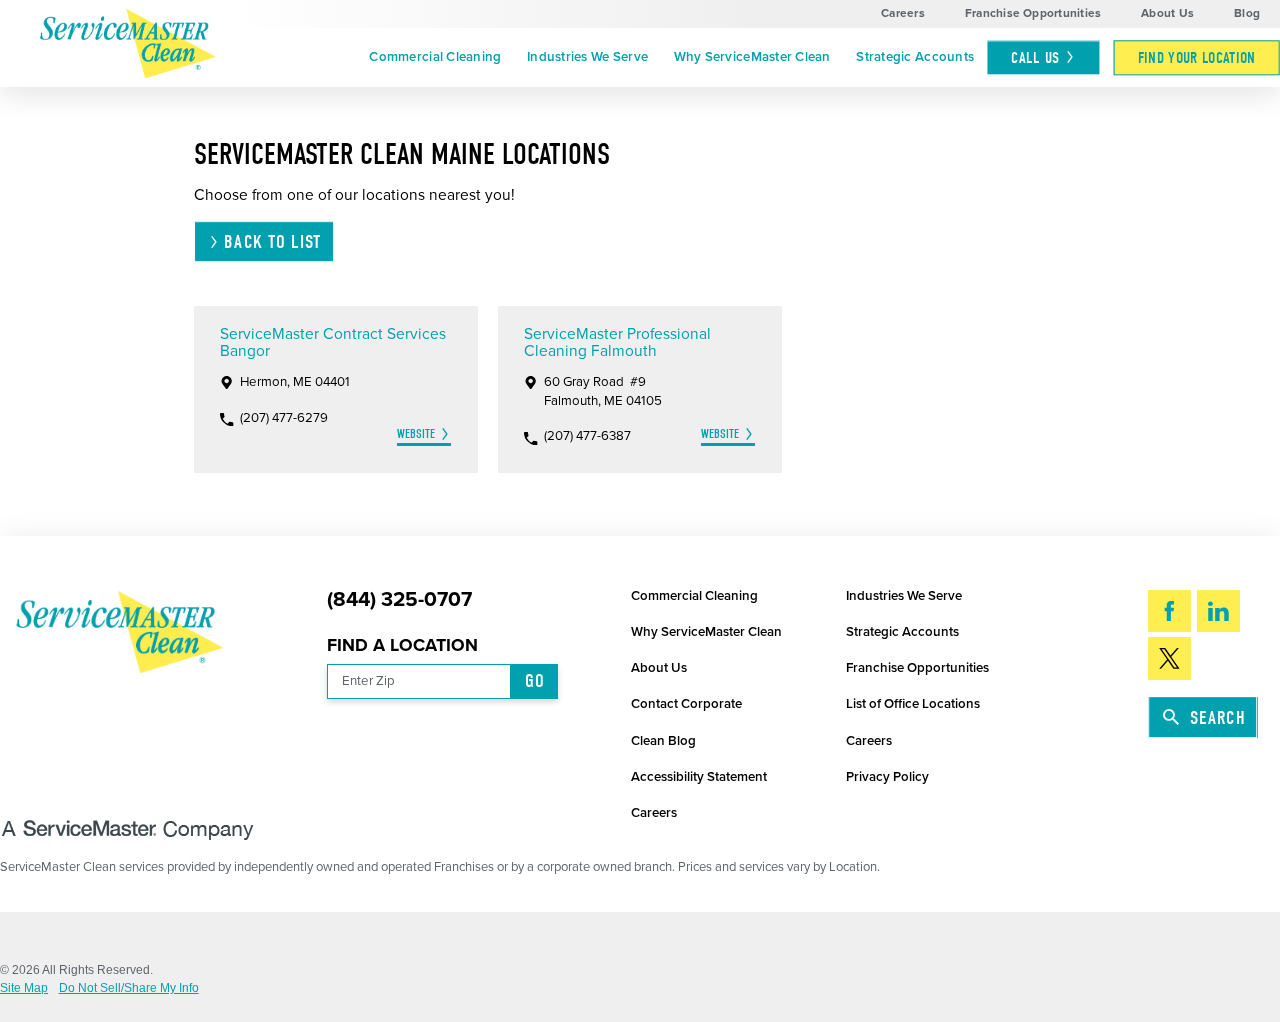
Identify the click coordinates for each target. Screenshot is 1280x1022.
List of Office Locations (913, 704)
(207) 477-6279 (284, 418)
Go (535, 681)
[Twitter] (1169, 658)
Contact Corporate (686, 704)
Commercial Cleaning (435, 57)
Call (1035, 57)
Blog (1247, 13)
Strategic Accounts (915, 57)
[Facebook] (1169, 611)
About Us (1167, 13)
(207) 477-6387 (587, 436)
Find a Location (402, 645)
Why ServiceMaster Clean (752, 57)
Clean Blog (663, 741)
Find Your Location (1197, 57)
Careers (903, 13)
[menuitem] (436, 58)
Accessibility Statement (699, 777)
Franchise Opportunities (1033, 13)
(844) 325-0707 (399, 600)
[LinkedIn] (1218, 611)
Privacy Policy (887, 777)
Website (416, 433)
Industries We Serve (587, 57)
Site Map (24, 989)
